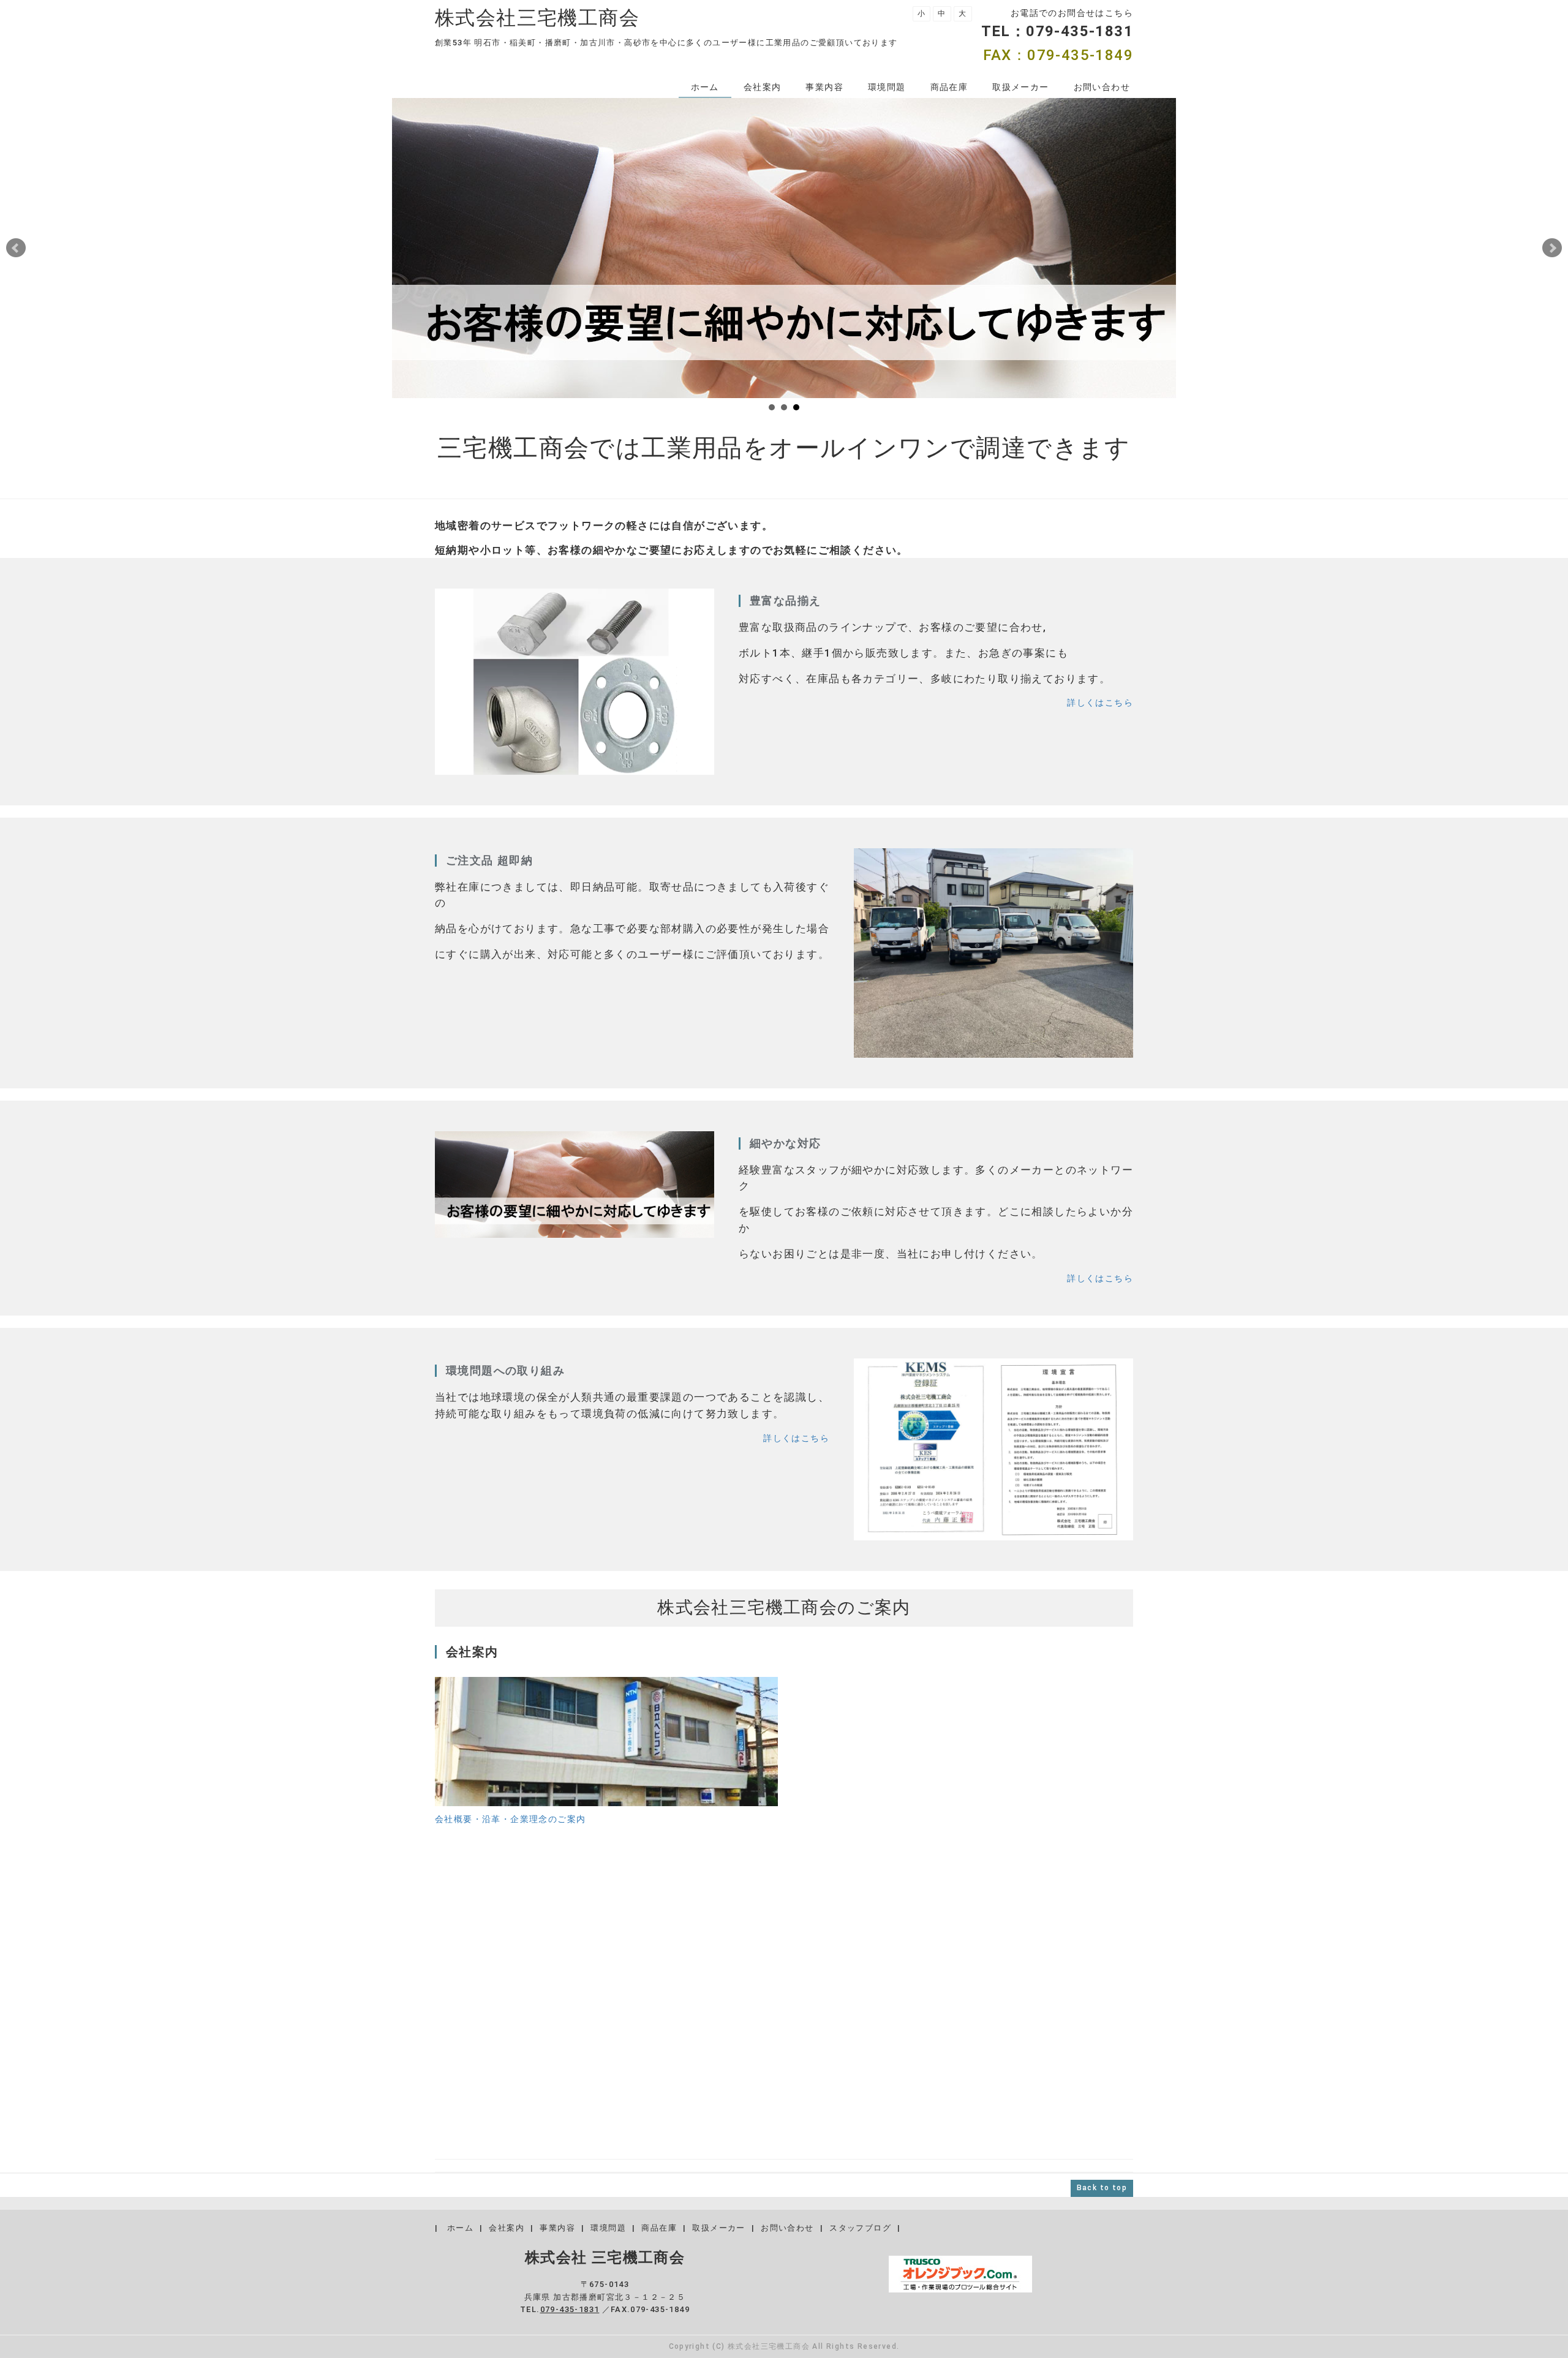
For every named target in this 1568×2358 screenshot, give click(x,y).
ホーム (705, 87)
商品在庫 (949, 87)
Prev (16, 248)
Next (1552, 248)
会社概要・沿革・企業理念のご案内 (510, 1819)
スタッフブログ (860, 2228)
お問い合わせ (1102, 87)
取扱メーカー (1020, 87)
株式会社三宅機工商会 (537, 18)
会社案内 (763, 87)
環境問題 (887, 87)
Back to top (1102, 2188)
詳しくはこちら (1100, 703)
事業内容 (824, 87)
